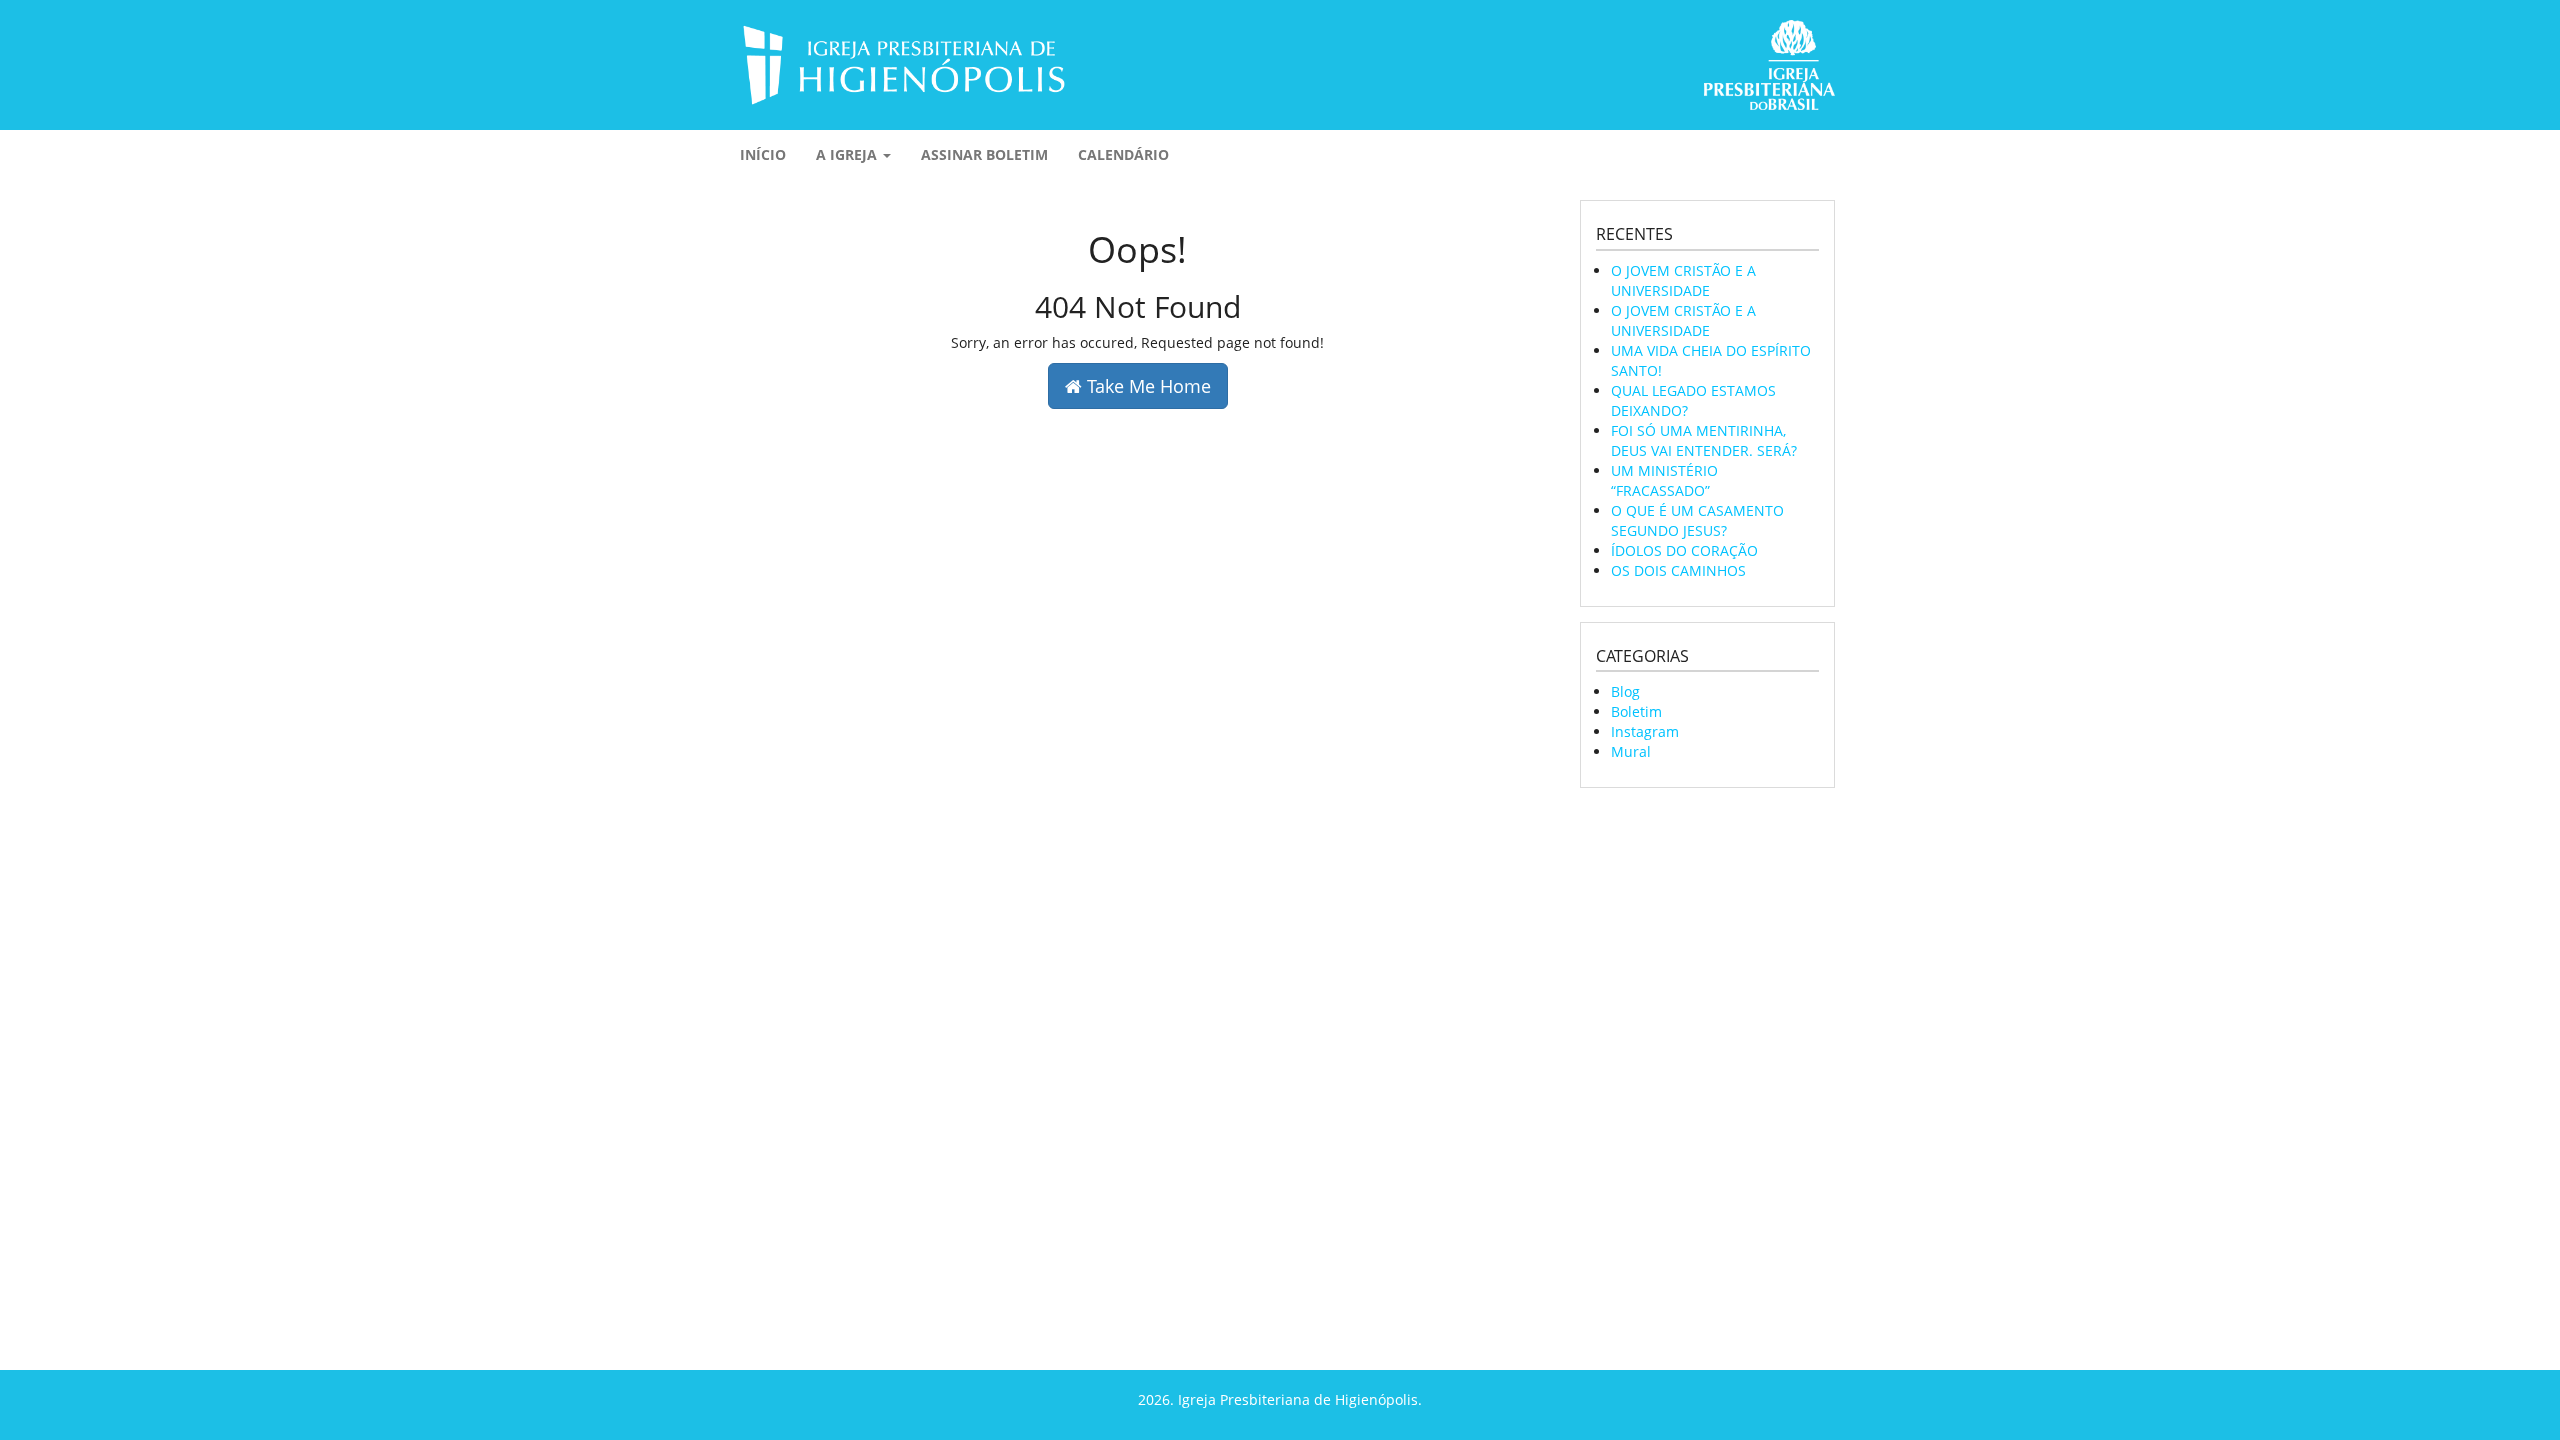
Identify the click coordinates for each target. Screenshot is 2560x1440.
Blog (1625, 691)
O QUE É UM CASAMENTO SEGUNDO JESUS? (1697, 520)
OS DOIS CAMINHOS (1678, 570)
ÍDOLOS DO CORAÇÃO (1684, 550)
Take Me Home (1146, 386)
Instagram (1645, 731)
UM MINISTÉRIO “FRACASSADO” (1664, 480)
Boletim (1636, 711)
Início (763, 154)
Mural (1631, 751)
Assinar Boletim (984, 154)
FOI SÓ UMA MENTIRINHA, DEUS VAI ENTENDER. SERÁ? (1704, 440)
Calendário (1123, 154)
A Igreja (848, 154)
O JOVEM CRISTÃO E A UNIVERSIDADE (1683, 280)
